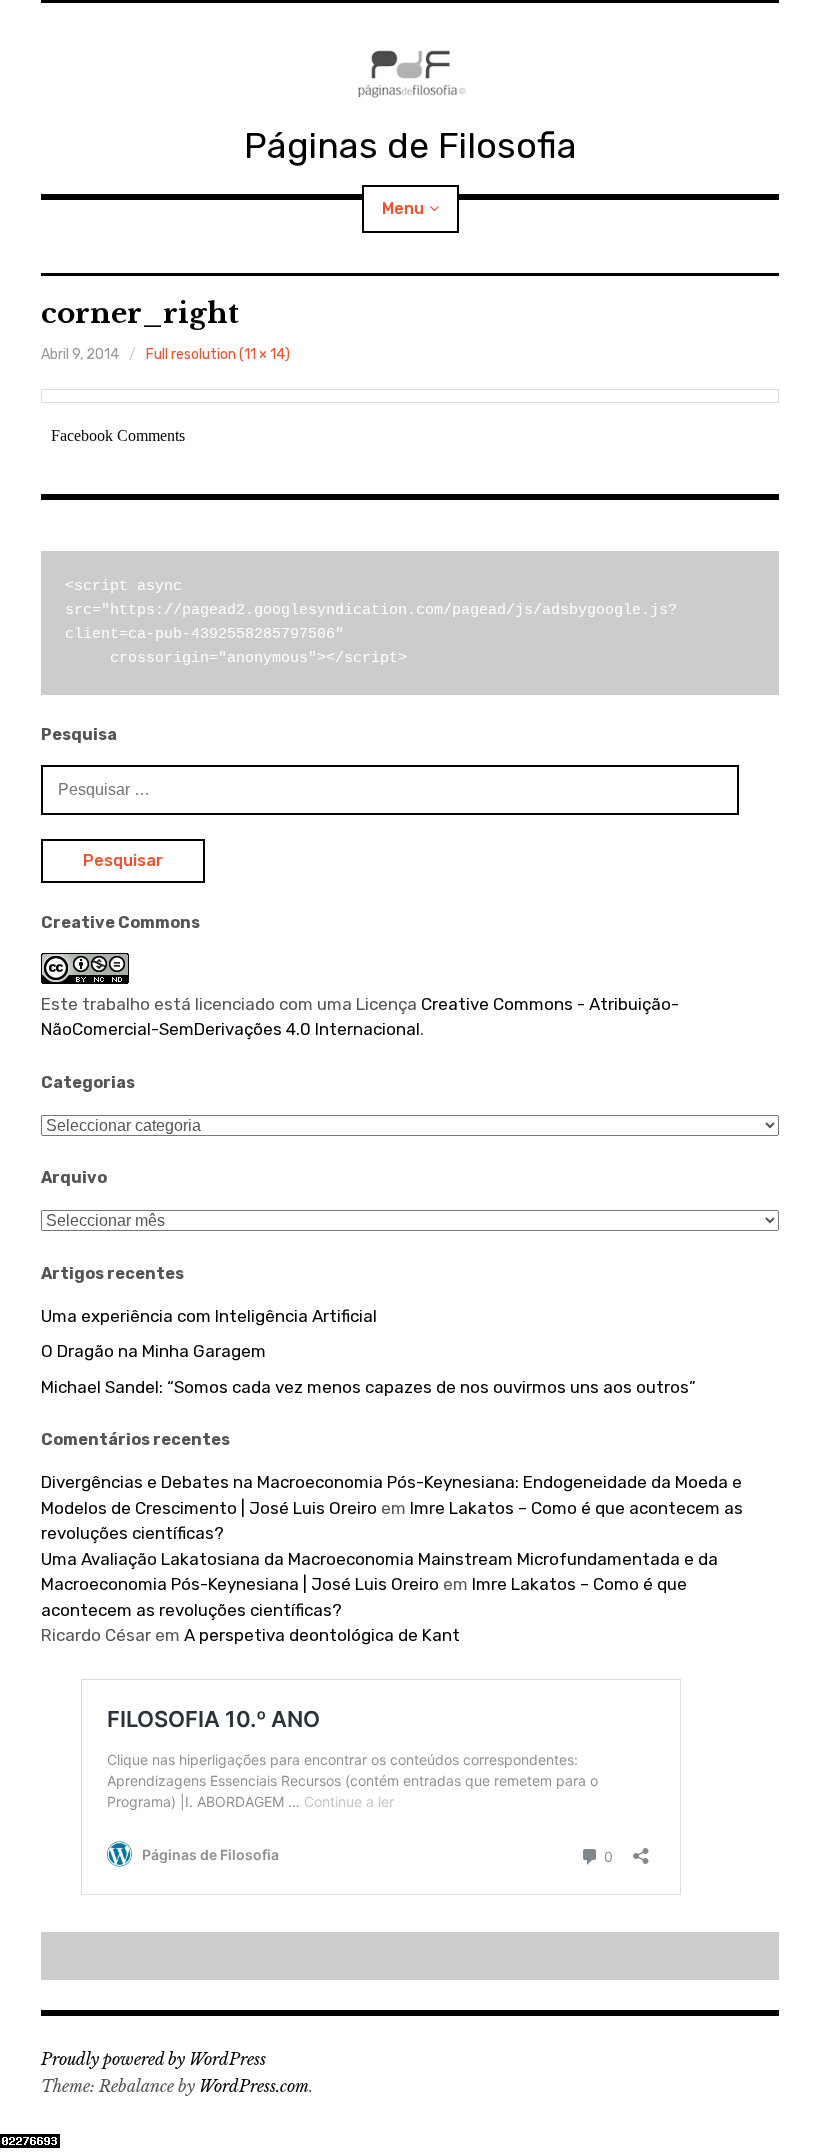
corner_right (140, 313)
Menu (403, 208)
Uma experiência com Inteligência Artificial (209, 1316)
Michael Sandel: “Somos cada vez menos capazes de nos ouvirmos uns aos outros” (368, 1387)
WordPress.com (254, 2086)
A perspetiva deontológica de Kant (322, 1635)
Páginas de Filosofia (410, 145)
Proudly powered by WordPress (153, 2059)
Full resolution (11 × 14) (218, 354)
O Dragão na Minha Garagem (153, 1351)
